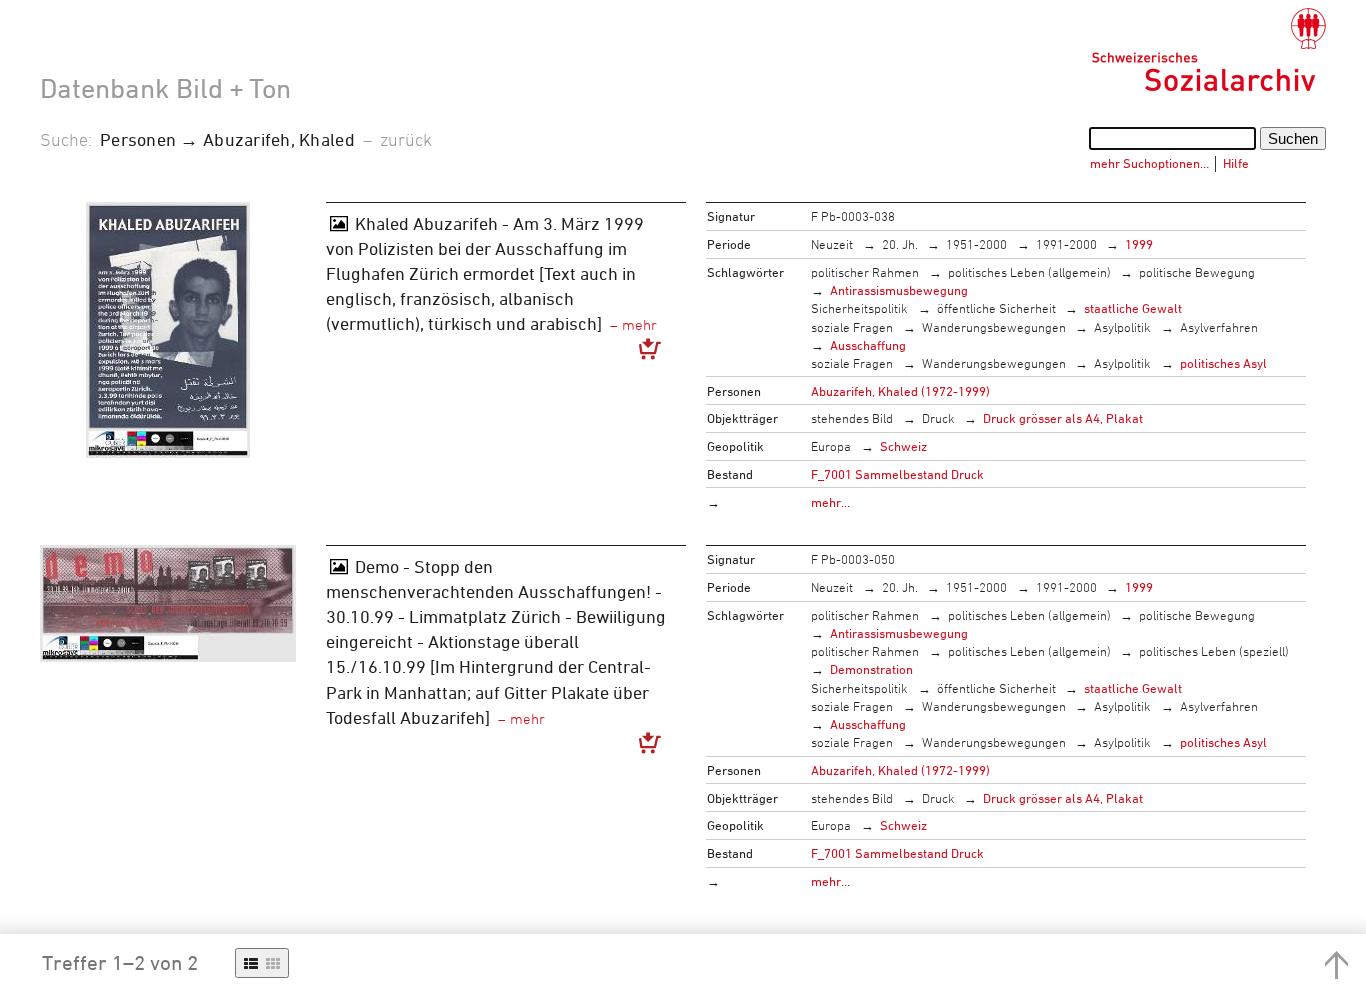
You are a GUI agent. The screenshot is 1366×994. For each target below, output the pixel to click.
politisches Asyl (1223, 363)
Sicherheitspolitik (859, 308)
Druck (938, 418)
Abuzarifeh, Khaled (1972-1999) (900, 391)
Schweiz (903, 446)
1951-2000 (976, 244)
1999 (1139, 244)
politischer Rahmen (865, 272)
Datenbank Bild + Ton (165, 88)
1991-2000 (1066, 244)
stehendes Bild (852, 418)
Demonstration (871, 669)
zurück (406, 139)
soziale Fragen (852, 327)
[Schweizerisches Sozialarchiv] (1208, 50)
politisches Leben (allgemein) (1029, 272)
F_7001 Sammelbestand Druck (897, 474)
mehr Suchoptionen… (1149, 163)
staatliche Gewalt (1133, 308)
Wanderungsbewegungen (994, 327)
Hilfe (1236, 163)
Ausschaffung (868, 345)
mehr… (830, 502)
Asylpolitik (1122, 327)
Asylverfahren (1219, 327)
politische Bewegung (1197, 272)
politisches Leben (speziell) (1214, 651)
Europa (831, 446)
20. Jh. (900, 244)
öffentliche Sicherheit (996, 308)
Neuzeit (832, 244)
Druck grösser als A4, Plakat (1063, 418)
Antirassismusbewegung (899, 290)
